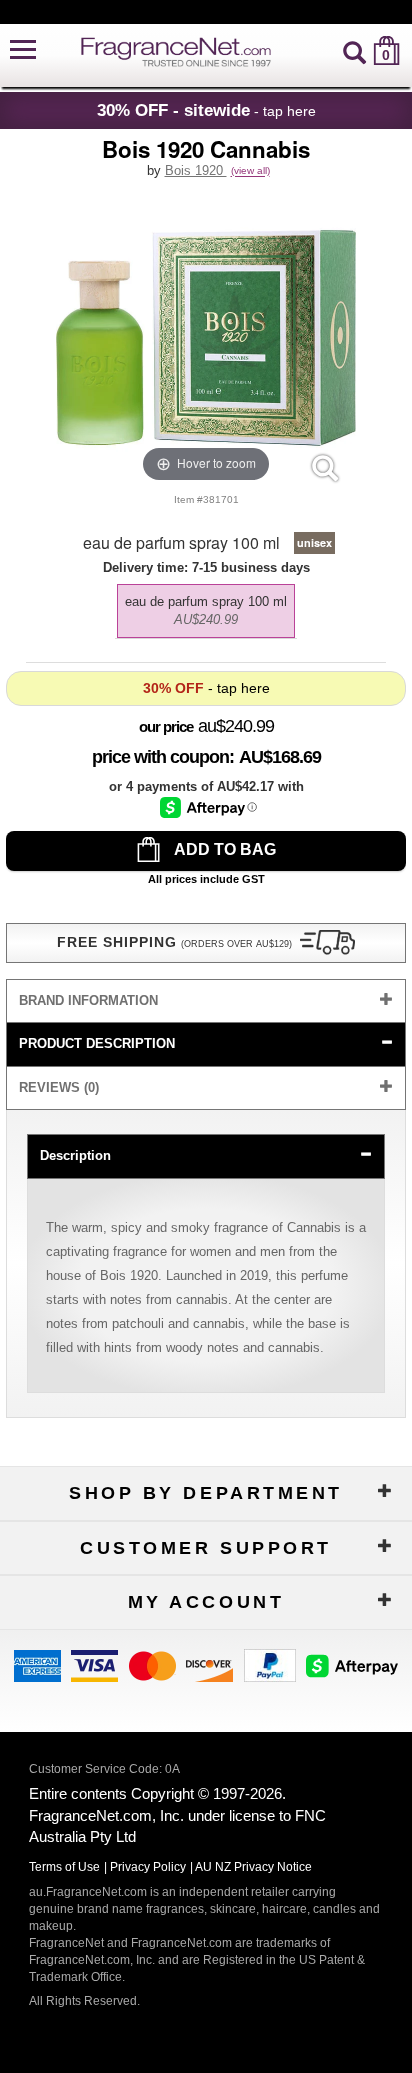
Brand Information (88, 1000)
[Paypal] (270, 1664)
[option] (206, 611)
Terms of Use (64, 1867)
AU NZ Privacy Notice (253, 1867)
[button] (23, 50)
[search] (354, 50)
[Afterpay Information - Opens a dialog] (208, 807)
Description (75, 1155)
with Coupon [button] (160, 757)
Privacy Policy (148, 1867)
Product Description (97, 1043)
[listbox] (206, 606)
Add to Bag (223, 849)
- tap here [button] (206, 110)
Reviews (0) (59, 1087)
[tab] (206, 1001)
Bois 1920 (196, 170)
